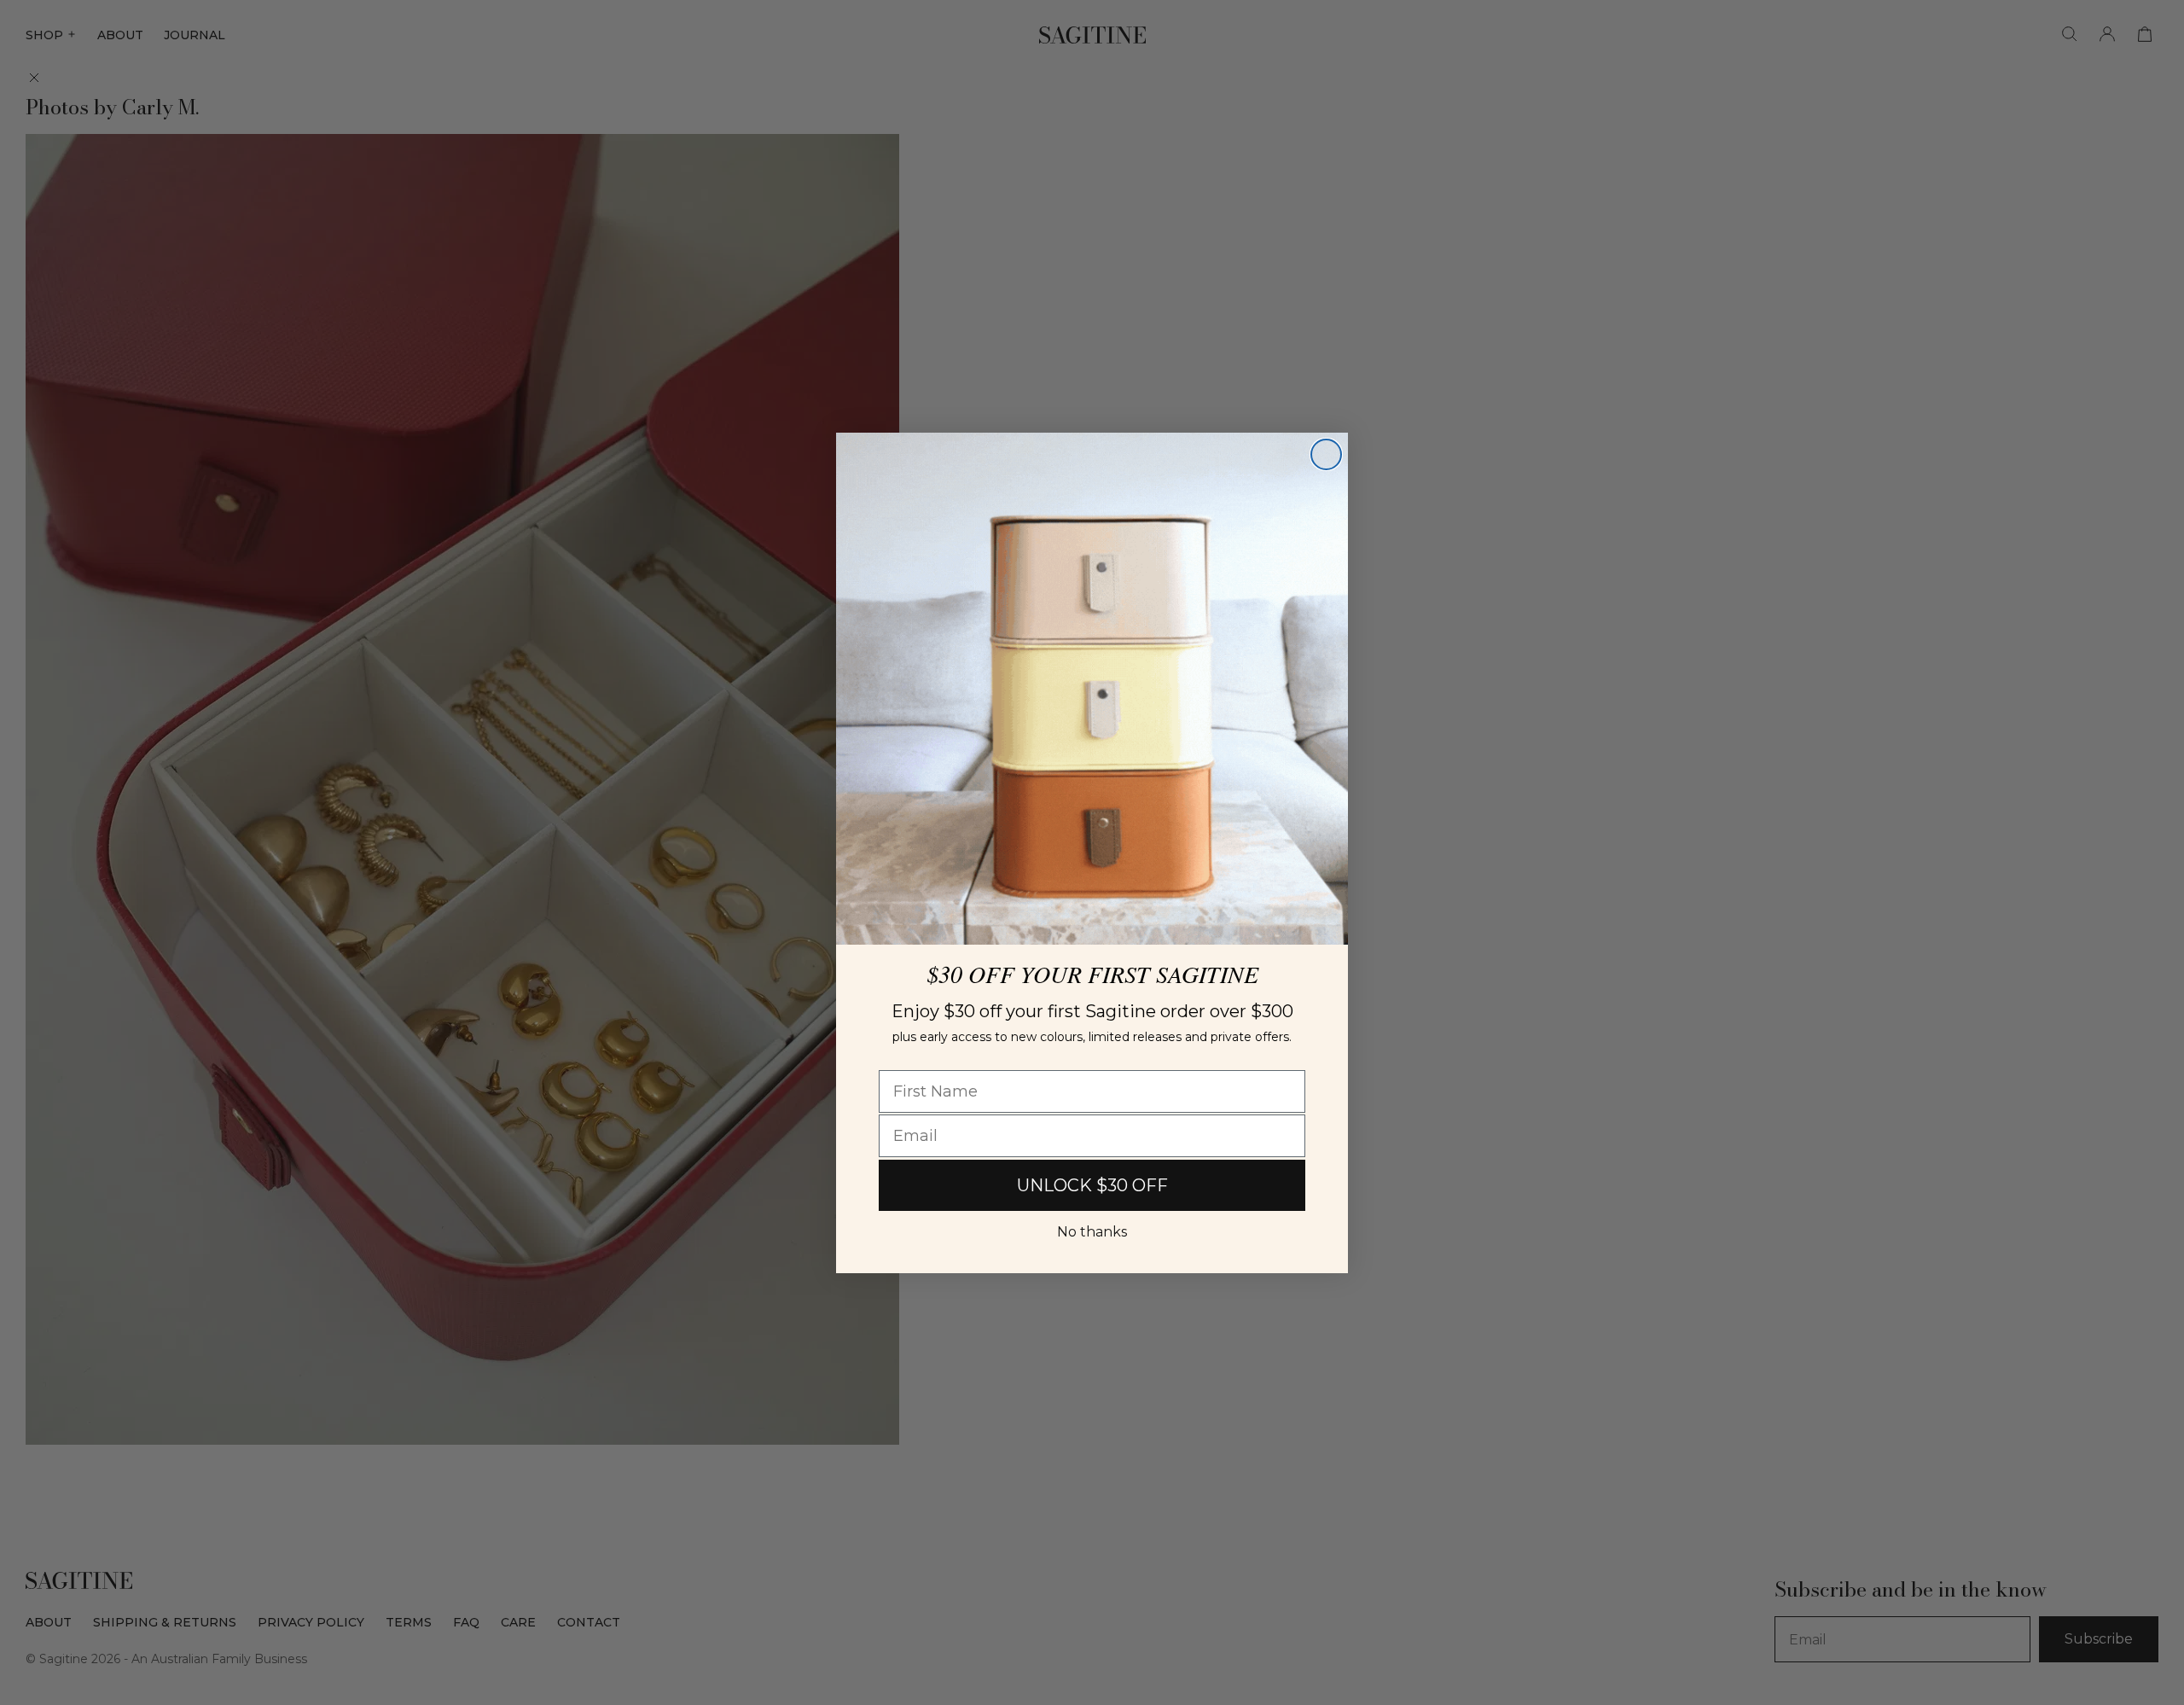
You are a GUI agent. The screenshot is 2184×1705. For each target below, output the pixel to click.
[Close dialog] (1326, 454)
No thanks (1092, 1232)
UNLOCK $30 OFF (1092, 1185)
